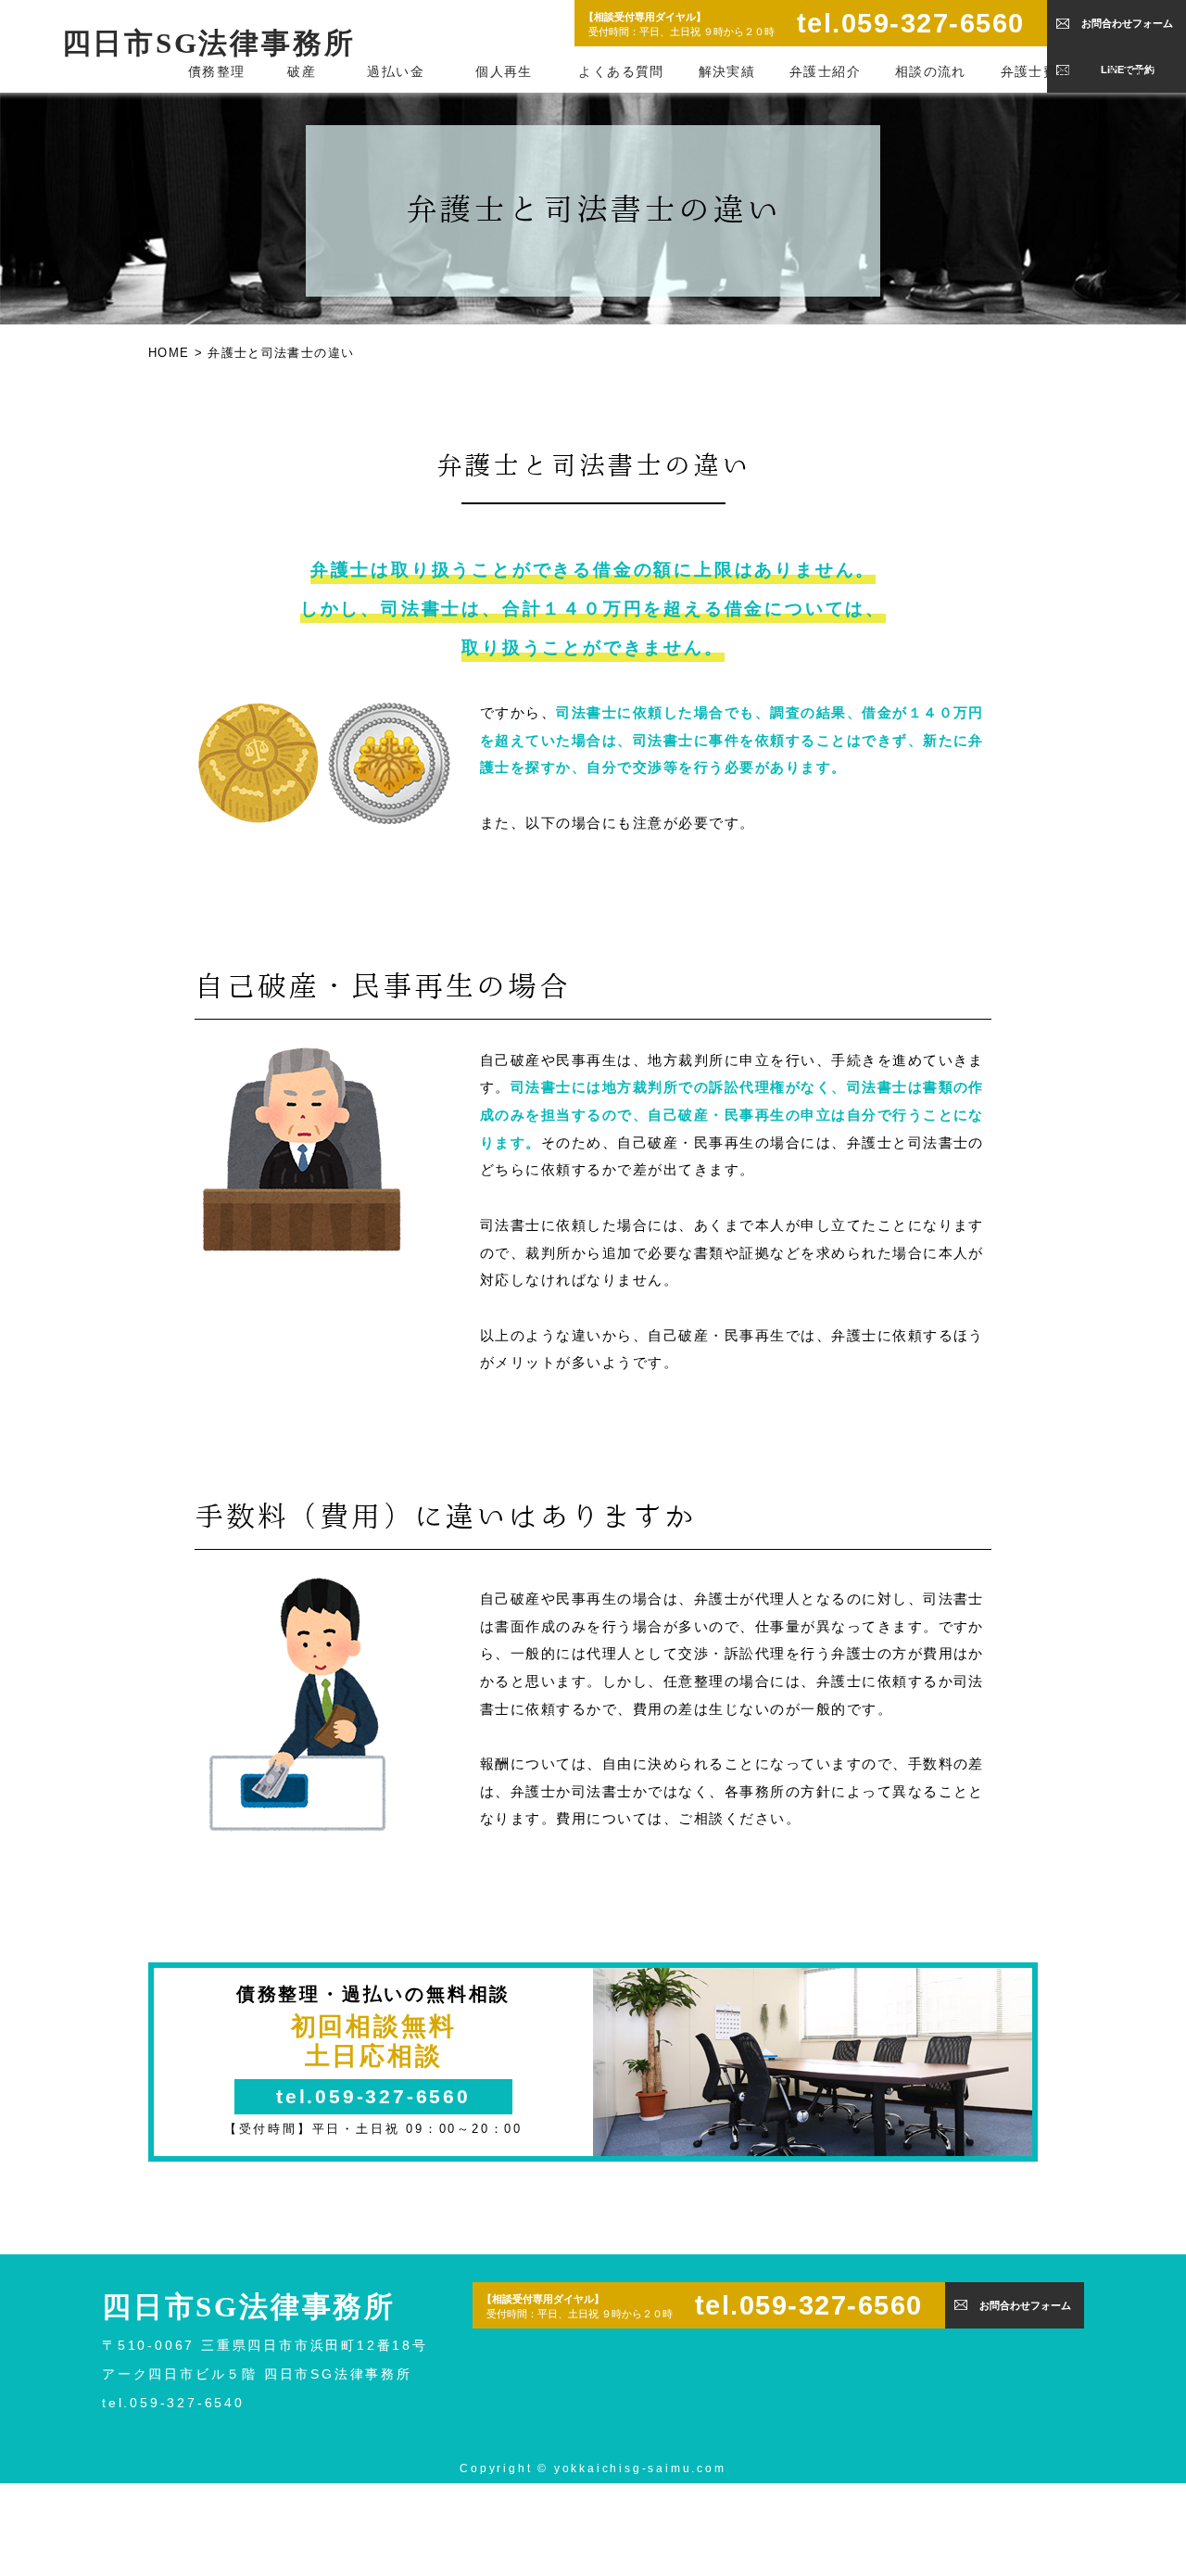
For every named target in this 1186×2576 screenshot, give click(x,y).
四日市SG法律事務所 (209, 44)
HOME (169, 353)
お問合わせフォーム (1127, 23)
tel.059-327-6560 (911, 23)
